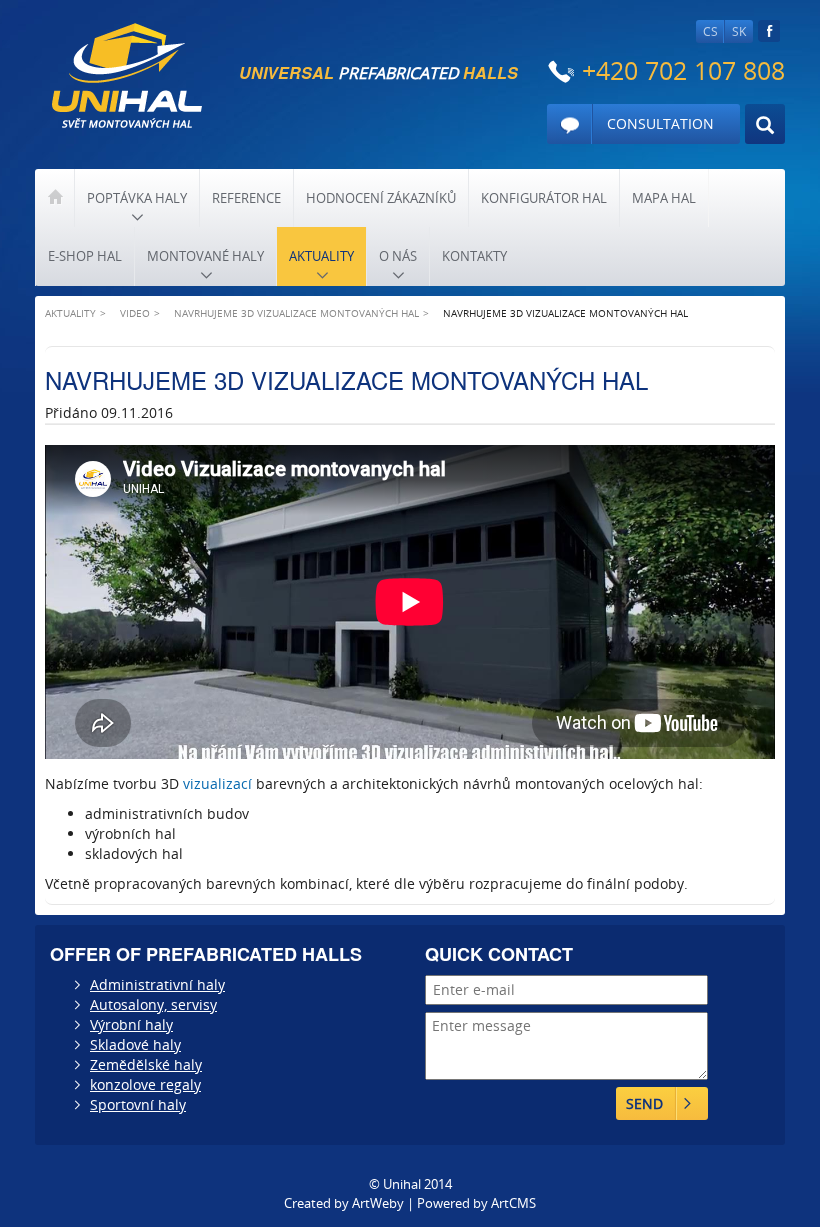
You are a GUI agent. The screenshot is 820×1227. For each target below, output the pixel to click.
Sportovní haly (138, 1104)
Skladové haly (135, 1044)
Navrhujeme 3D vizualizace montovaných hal (296, 313)
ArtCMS (513, 1203)
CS (710, 31)
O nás (398, 256)
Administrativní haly (157, 984)
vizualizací (217, 783)
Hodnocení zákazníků (381, 198)
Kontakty (474, 256)
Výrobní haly (131, 1024)
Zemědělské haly (146, 1064)
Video (135, 313)
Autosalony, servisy (153, 1004)
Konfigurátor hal (544, 198)
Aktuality (321, 256)
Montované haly (205, 256)
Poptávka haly (137, 198)
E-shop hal (85, 256)
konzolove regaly (145, 1084)
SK (739, 31)
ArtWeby (378, 1203)
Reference (246, 198)
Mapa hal (664, 198)
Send (644, 1103)
